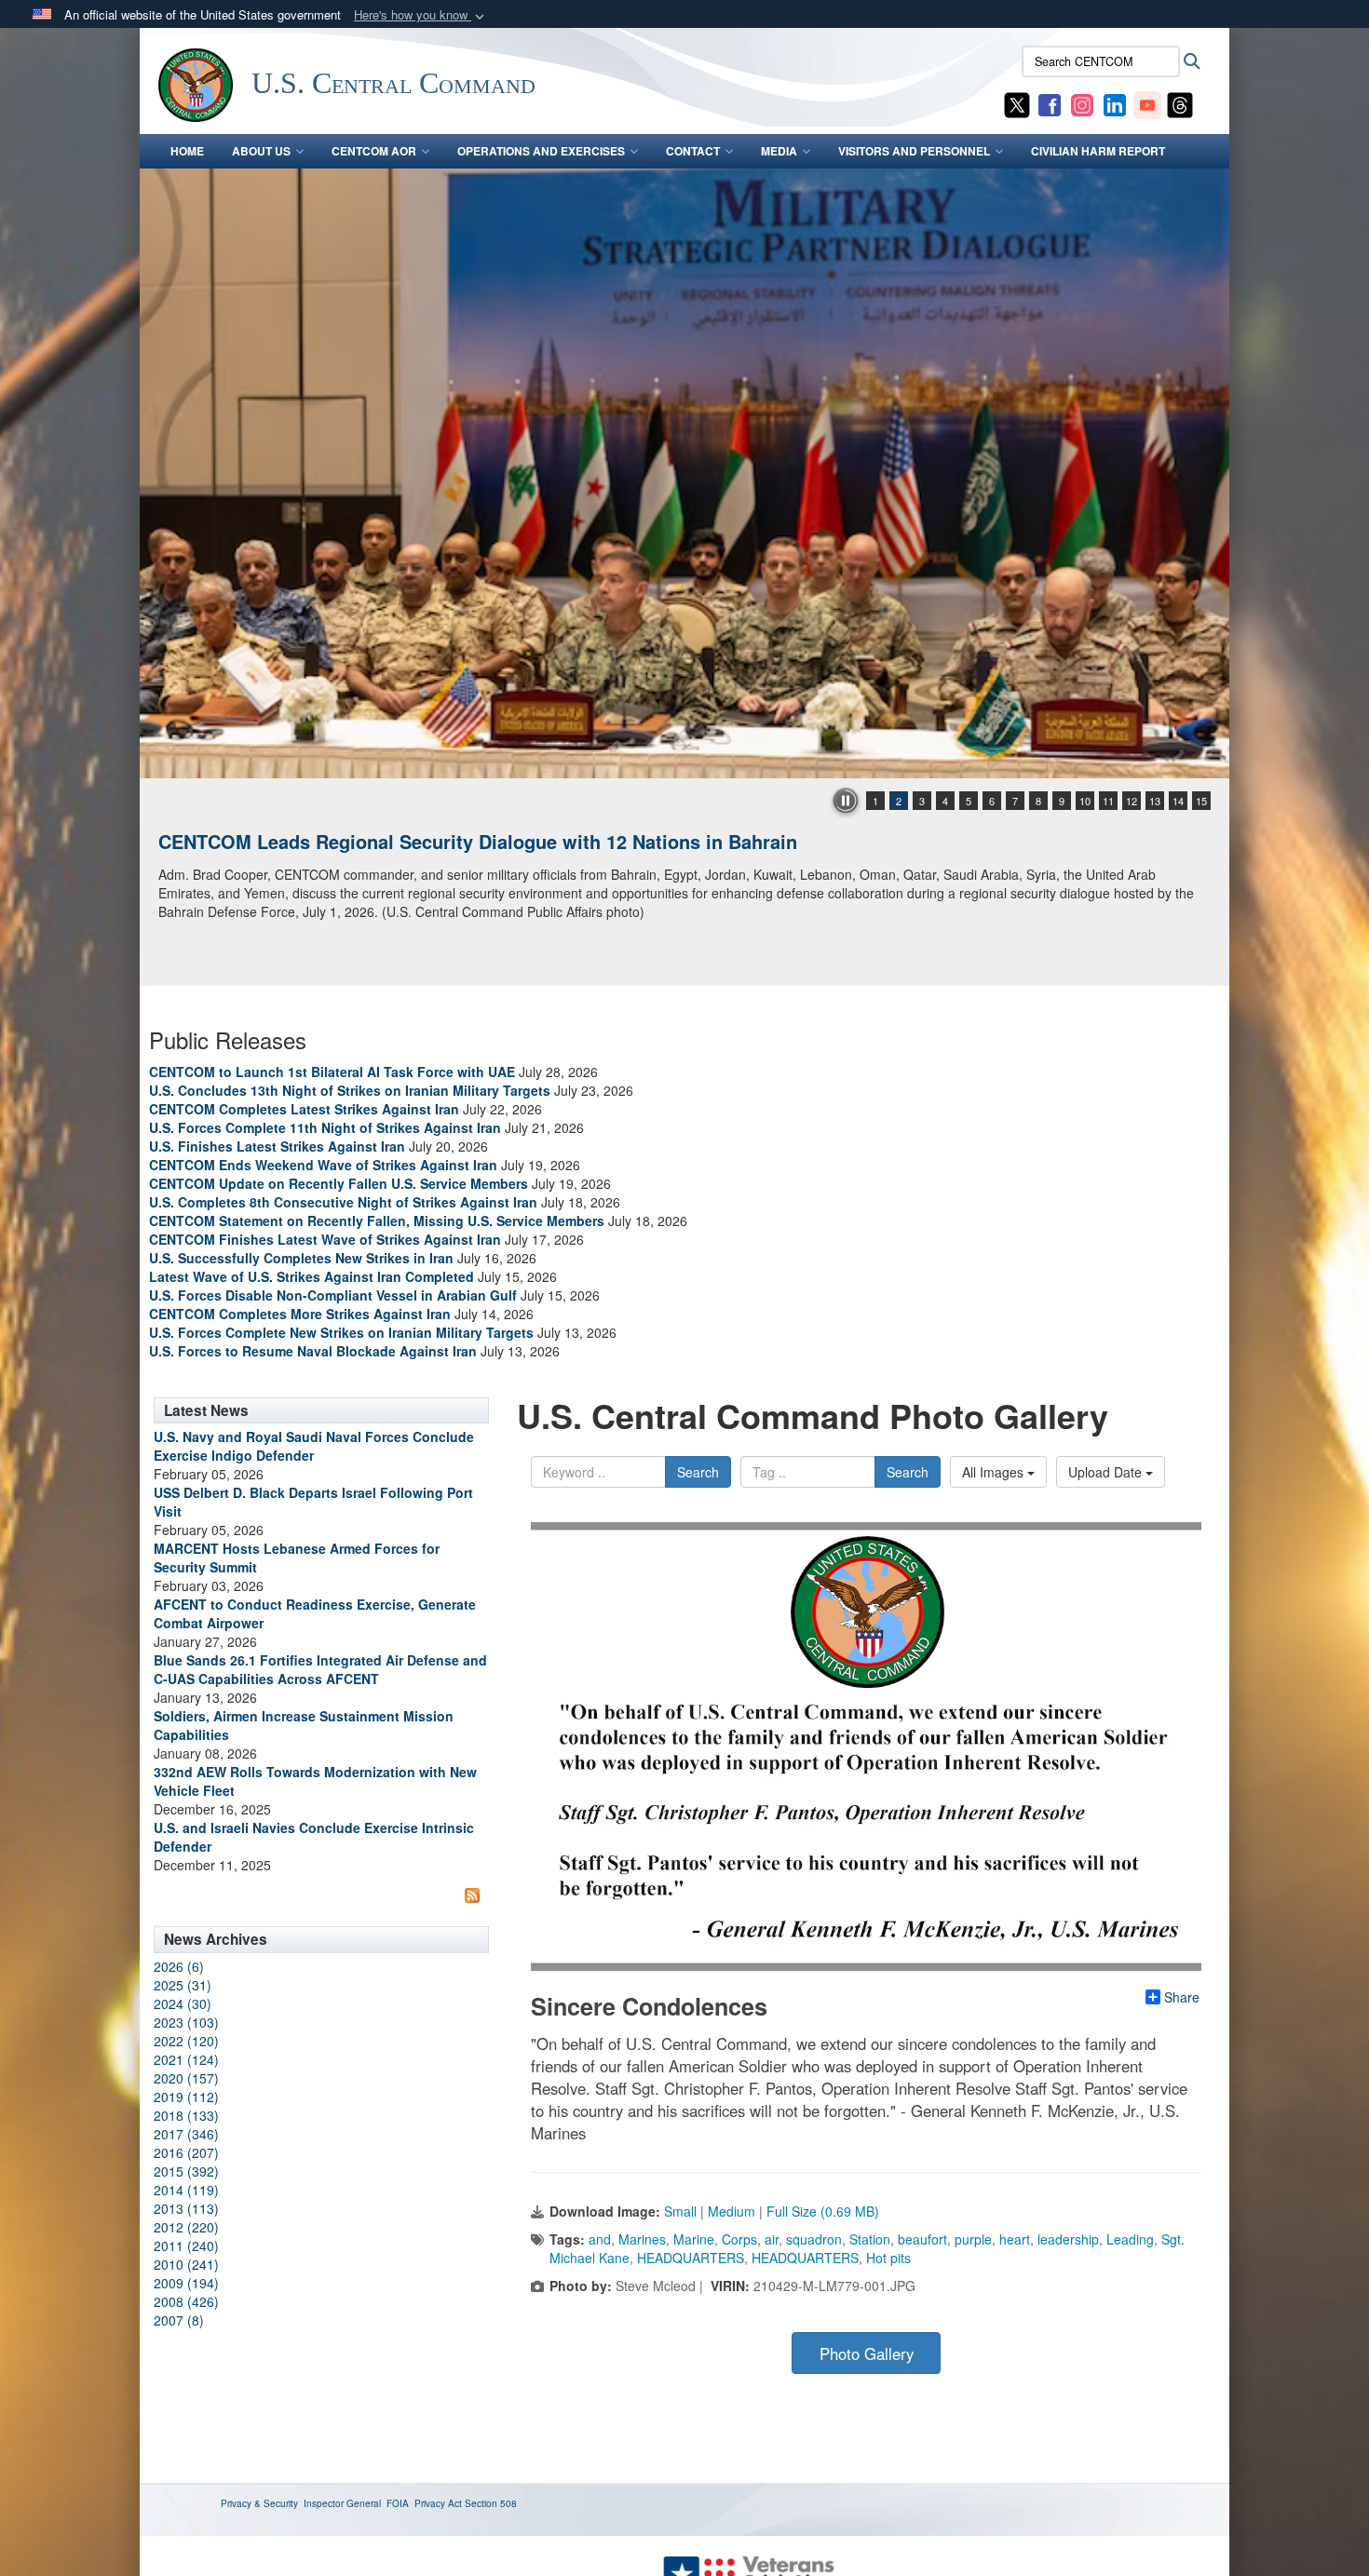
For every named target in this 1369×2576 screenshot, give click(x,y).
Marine (694, 2239)
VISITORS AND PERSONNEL (914, 151)
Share (1182, 1997)
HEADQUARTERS (691, 2258)
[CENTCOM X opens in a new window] (1017, 103)
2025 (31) (183, 1985)
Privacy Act (438, 2503)
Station (870, 2239)
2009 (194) (186, 2283)
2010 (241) (186, 2264)
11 (1108, 801)
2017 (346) (186, 2134)
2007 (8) (179, 2320)
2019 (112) (186, 2097)
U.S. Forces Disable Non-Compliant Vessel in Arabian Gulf (333, 1295)
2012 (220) (186, 2227)
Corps (739, 2239)
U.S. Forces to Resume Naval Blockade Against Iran (313, 1351)
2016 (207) (186, 2152)
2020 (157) (186, 2078)
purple (973, 2239)
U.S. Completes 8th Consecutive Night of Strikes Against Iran (343, 1202)
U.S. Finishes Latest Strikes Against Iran (277, 1146)
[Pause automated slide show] (846, 801)
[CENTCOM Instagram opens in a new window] (1082, 103)
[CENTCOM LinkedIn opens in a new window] (1115, 103)
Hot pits (888, 2258)
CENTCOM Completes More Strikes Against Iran (300, 1314)
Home (187, 151)
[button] (421, 15)
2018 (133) (186, 2115)
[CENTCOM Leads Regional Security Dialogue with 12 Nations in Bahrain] (684, 473)
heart (1015, 2239)
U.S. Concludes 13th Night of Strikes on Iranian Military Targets (350, 1090)
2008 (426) (186, 2301)
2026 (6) (179, 1966)
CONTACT (693, 151)
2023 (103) (186, 2022)
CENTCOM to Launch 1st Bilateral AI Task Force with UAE (332, 1072)
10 (1085, 801)
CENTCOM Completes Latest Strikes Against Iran (304, 1109)
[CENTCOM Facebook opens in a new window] (1050, 103)
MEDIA (779, 151)
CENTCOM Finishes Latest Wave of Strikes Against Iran (325, 1239)
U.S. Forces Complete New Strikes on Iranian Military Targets (341, 1332)
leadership (1068, 2239)
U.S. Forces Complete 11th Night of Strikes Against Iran (325, 1127)
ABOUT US (261, 151)
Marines (642, 2239)
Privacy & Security (259, 2503)
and (600, 2239)
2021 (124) (186, 2059)
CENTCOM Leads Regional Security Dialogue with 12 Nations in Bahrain (478, 841)
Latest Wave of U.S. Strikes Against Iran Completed (312, 1276)
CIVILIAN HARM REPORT (1098, 151)
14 (1178, 801)
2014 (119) (186, 2190)
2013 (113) (186, 2208)
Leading (1130, 2239)
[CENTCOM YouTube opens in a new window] (1147, 103)
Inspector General (342, 2503)
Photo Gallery (867, 2353)
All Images (995, 1472)
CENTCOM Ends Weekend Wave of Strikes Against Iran (323, 1165)
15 (1201, 801)
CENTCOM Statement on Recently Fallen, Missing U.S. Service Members (377, 1221)
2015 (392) (186, 2171)
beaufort (922, 2239)
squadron (814, 2239)
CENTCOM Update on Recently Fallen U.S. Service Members (339, 1183)
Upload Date (1107, 1472)
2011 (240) (186, 2246)
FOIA (398, 2503)
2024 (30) (183, 2003)
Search (698, 1472)
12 (1132, 801)
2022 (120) (186, 2041)
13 (1155, 801)
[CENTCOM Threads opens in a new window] (1180, 103)
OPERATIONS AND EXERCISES (541, 151)
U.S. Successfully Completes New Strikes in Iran (301, 1258)
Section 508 (491, 2503)
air (772, 2239)
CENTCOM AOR (374, 151)
